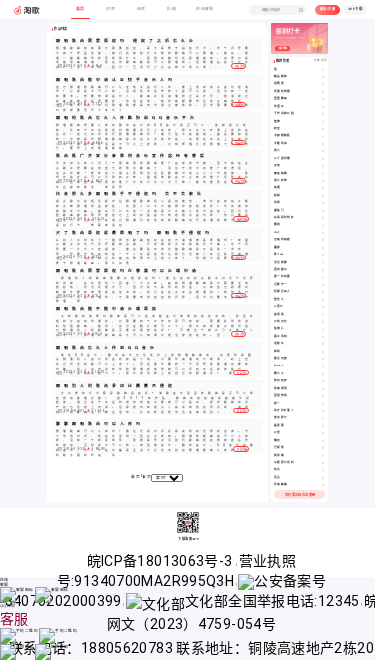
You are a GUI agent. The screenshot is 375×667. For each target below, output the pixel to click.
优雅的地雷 (282, 91)
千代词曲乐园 (284, 113)
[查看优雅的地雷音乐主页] (323, 92)
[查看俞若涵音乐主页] (323, 84)
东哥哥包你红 (284, 217)
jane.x (278, 365)
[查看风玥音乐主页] (323, 203)
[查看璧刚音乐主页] (323, 225)
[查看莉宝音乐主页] (323, 129)
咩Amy (279, 254)
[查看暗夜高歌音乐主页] (323, 174)
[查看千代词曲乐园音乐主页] (323, 114)
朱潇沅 (279, 106)
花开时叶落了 (284, 410)
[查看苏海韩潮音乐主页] (323, 485)
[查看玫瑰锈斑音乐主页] (323, 389)
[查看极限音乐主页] (323, 196)
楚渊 (277, 121)
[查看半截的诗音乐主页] (323, 144)
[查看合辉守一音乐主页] (323, 285)
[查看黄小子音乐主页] (323, 374)
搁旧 (277, 440)
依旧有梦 (281, 380)
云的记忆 (281, 321)
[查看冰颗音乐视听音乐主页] (323, 463)
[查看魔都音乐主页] (323, 248)
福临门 (279, 210)
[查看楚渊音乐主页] (323, 122)
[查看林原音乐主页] (323, 352)
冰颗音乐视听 (284, 462)
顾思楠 (279, 455)
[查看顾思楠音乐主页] (323, 456)
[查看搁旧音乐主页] (323, 441)
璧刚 (277, 224)
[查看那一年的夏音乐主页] (323, 277)
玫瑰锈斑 (281, 388)
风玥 (277, 202)
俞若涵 (279, 83)
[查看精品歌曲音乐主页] (323, 77)
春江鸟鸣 (281, 336)
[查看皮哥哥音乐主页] (323, 315)
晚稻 (277, 187)
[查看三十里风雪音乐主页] (323, 159)
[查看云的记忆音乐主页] (323, 322)
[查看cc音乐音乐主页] (323, 307)
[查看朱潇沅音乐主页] (323, 107)
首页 (135, 477)
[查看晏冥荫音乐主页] (323, 426)
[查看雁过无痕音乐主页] (323, 359)
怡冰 (277, 469)
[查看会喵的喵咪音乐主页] (323, 240)
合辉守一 (281, 284)
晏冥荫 (279, 425)
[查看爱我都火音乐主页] (323, 270)
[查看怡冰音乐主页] (323, 470)
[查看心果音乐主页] (323, 433)
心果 (277, 432)
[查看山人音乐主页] (323, 233)
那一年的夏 (282, 276)
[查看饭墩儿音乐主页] (323, 329)
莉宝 (277, 128)
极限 (277, 195)
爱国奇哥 (281, 395)
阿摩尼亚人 (282, 291)
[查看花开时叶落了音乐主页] (323, 411)
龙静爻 (279, 343)
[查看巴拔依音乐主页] (323, 448)
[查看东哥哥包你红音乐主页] (323, 218)
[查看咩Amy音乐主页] (323, 255)
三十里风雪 (282, 158)
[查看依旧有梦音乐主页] (323, 381)
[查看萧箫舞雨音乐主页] (323, 99)
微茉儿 (279, 299)
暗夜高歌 (281, 173)
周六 (277, 150)
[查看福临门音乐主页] (323, 211)
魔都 (277, 247)
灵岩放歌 (281, 262)
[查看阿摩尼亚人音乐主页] (323, 292)
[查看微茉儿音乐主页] (323, 300)
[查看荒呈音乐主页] (323, 478)
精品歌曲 (281, 76)
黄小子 (279, 373)
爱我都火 (281, 269)
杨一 (277, 403)
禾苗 (277, 165)
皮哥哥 (279, 314)
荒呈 (277, 477)
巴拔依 (279, 447)
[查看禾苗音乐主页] (323, 166)
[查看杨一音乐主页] (323, 404)
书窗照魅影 (282, 135)
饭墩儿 (279, 328)
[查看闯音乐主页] (323, 70)
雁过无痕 (281, 358)
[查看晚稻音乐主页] (323, 188)
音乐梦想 (281, 180)
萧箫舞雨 (281, 98)
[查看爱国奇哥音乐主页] (323, 396)
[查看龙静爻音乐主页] (323, 344)
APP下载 (355, 9)
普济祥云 (281, 417)
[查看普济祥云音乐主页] (323, 418)
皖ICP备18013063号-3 (161, 561)
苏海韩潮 (281, 484)
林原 (277, 351)
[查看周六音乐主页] (323, 151)
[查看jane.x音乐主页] (323, 366)
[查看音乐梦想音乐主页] (323, 181)
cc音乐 (279, 306)
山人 (277, 232)
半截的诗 (281, 143)
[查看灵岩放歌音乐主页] (323, 263)
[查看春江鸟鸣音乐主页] (323, 337)
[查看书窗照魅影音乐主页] (323, 136)
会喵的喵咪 (282, 239)
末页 (146, 477)
